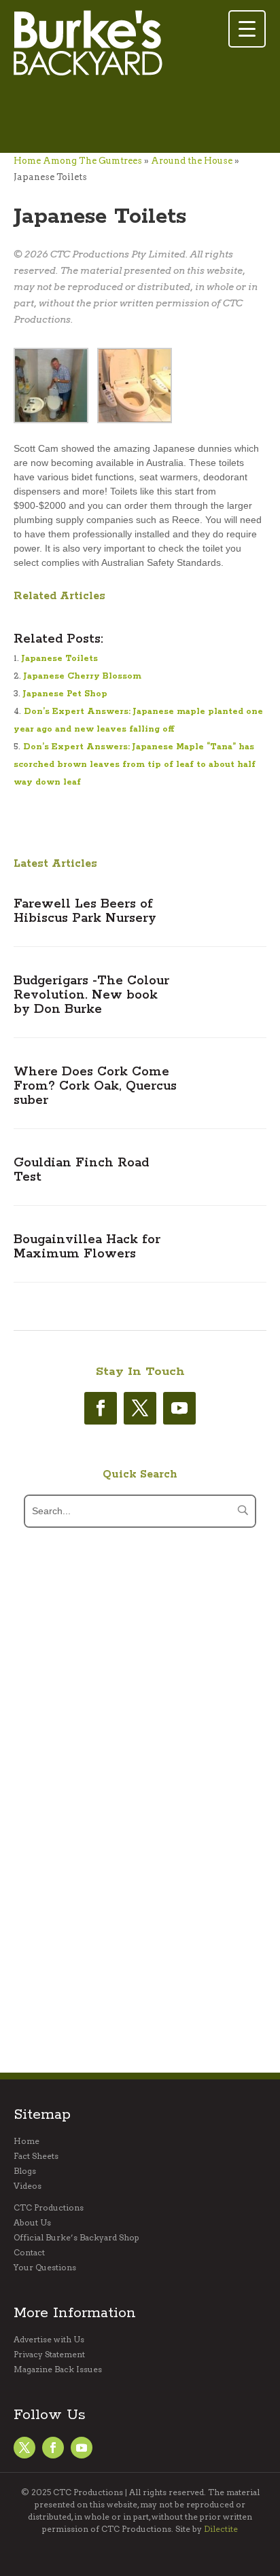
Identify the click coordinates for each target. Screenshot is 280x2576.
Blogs (25, 2171)
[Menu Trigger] (247, 29)
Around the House (192, 161)
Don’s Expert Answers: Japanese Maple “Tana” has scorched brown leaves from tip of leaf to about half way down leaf (135, 765)
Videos (28, 2186)
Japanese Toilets (60, 659)
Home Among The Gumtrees (78, 161)
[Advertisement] (122, 116)
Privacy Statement (49, 2355)
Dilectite (221, 2529)
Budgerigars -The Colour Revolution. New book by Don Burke (91, 995)
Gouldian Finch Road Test (81, 1170)
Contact (29, 2253)
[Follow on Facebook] (101, 1408)
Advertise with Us (49, 2340)
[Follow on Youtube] (179, 1408)
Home (27, 2141)
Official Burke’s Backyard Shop (76, 2238)
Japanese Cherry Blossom (83, 676)
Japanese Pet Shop (65, 694)
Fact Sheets (36, 2156)
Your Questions (45, 2268)
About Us (32, 2223)
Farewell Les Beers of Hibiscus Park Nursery (85, 911)
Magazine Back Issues (58, 2369)
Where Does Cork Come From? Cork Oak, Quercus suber (95, 1086)
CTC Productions (49, 2208)
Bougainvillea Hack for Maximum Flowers (87, 1247)
